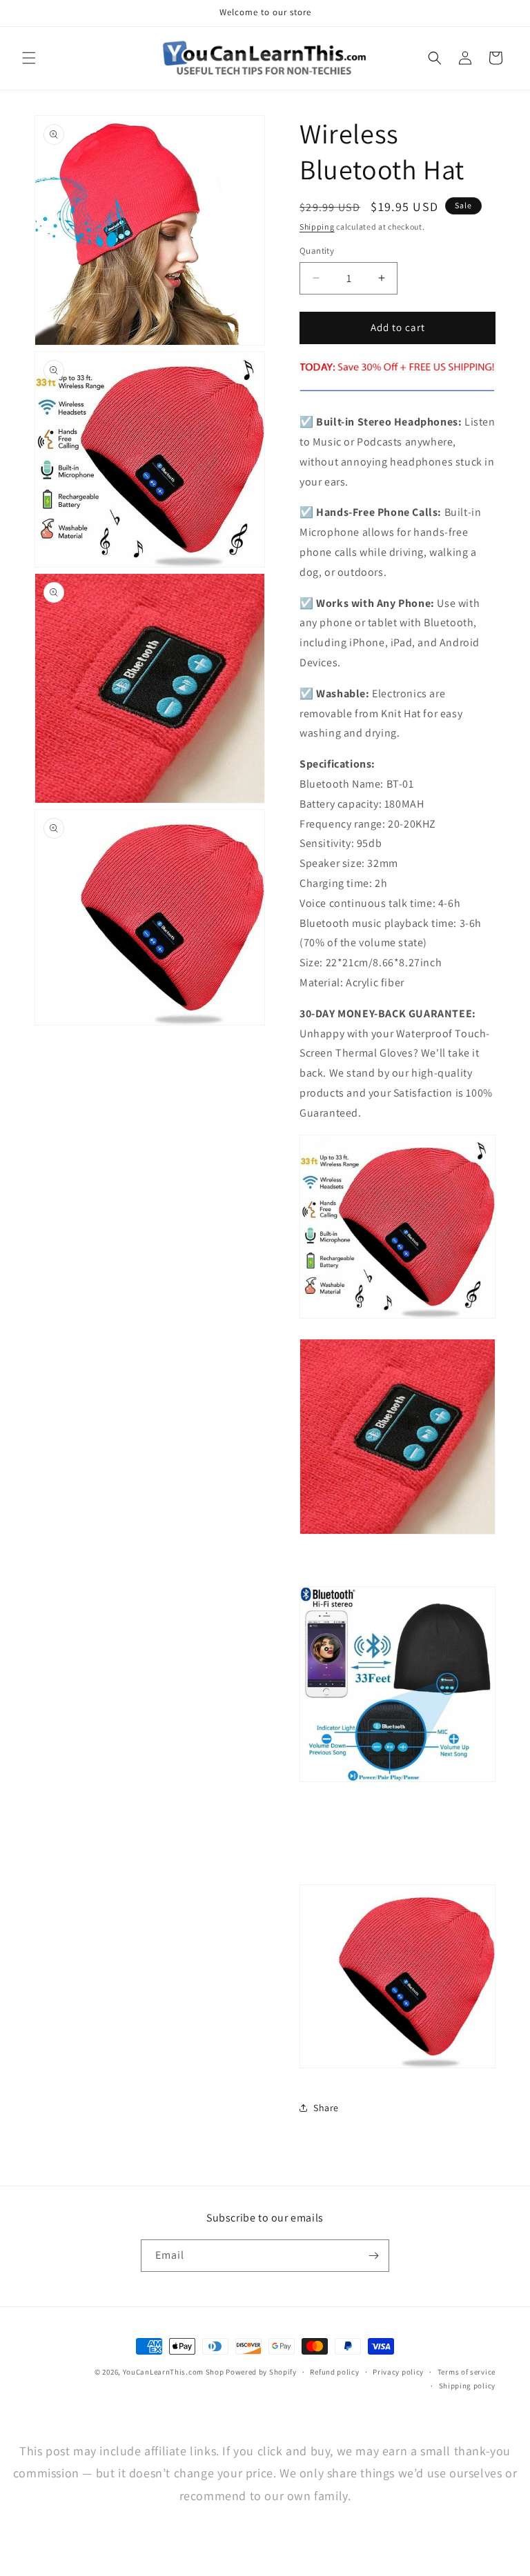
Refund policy (334, 2372)
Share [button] (326, 2108)
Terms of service (467, 2372)
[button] (29, 58)
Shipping (317, 227)
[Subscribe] (373, 2256)
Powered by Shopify (261, 2372)
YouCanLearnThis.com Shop (174, 2372)
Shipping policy (468, 2386)
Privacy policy (398, 2372)
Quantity (317, 251)
